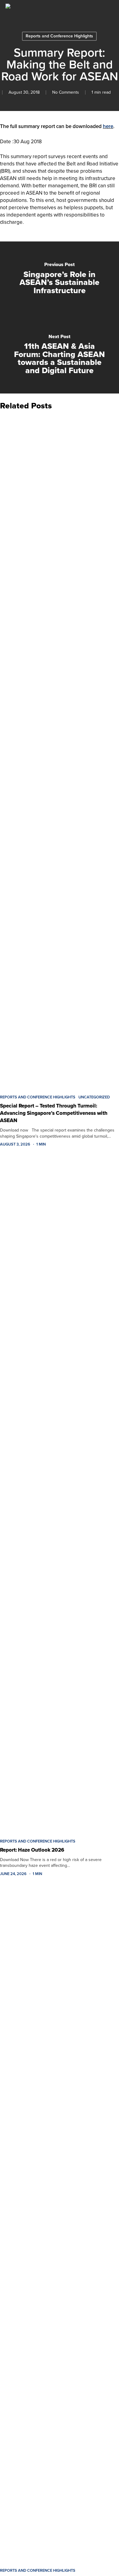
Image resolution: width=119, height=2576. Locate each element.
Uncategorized (94, 1097)
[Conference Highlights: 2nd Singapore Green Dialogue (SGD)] (60, 2224)
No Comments (66, 92)
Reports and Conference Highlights (59, 36)
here (108, 126)
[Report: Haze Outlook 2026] (60, 1495)
